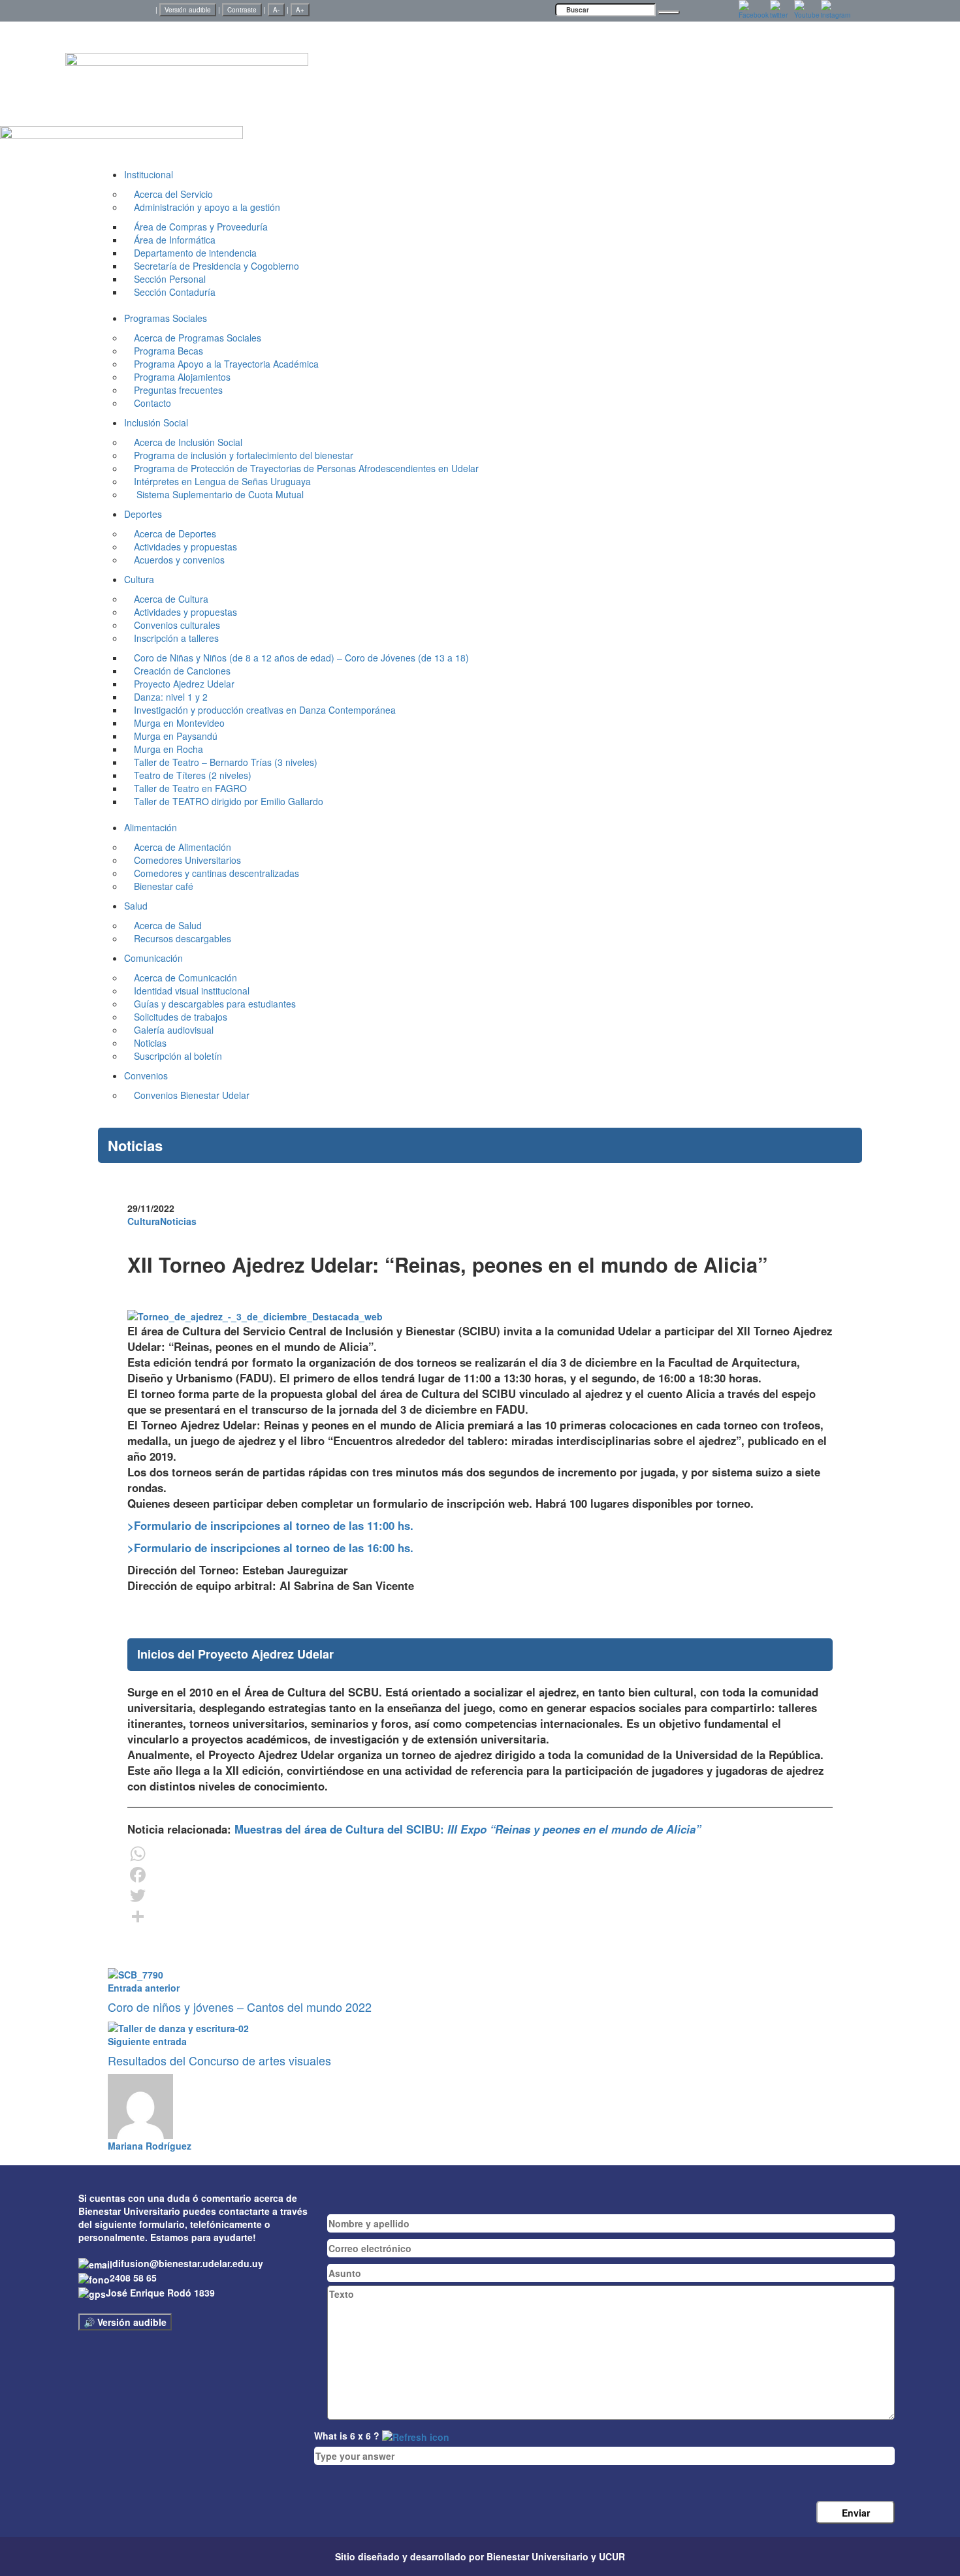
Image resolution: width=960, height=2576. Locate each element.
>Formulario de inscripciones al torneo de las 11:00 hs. (270, 1525)
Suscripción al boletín (178, 1056)
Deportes (143, 514)
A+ (300, 10)
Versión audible (188, 10)
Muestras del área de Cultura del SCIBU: (466, 1829)
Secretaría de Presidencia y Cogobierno (216, 266)
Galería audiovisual (174, 1030)
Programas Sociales (166, 318)
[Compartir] (480, 1916)
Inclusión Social (156, 422)
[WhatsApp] (480, 1854)
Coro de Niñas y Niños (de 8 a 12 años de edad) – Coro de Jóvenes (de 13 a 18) (301, 658)
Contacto (152, 403)
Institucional (149, 174)
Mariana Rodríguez (150, 2146)
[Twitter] (480, 1896)
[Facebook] (480, 1875)
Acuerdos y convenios (179, 560)
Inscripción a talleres (176, 638)
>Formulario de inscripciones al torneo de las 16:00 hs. (270, 1548)
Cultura (139, 579)
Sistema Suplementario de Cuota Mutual (219, 494)
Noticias (178, 1221)
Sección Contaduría (175, 292)
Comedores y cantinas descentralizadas (216, 873)
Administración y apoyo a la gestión (207, 207)
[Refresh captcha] (416, 2436)
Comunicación (153, 958)
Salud (136, 906)
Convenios (146, 1075)
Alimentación (151, 827)
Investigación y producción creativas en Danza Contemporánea (265, 710)
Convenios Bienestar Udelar (192, 1095)
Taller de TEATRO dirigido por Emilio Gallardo (229, 801)
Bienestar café (164, 886)
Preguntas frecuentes (178, 390)
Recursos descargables (183, 938)
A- (276, 10)
